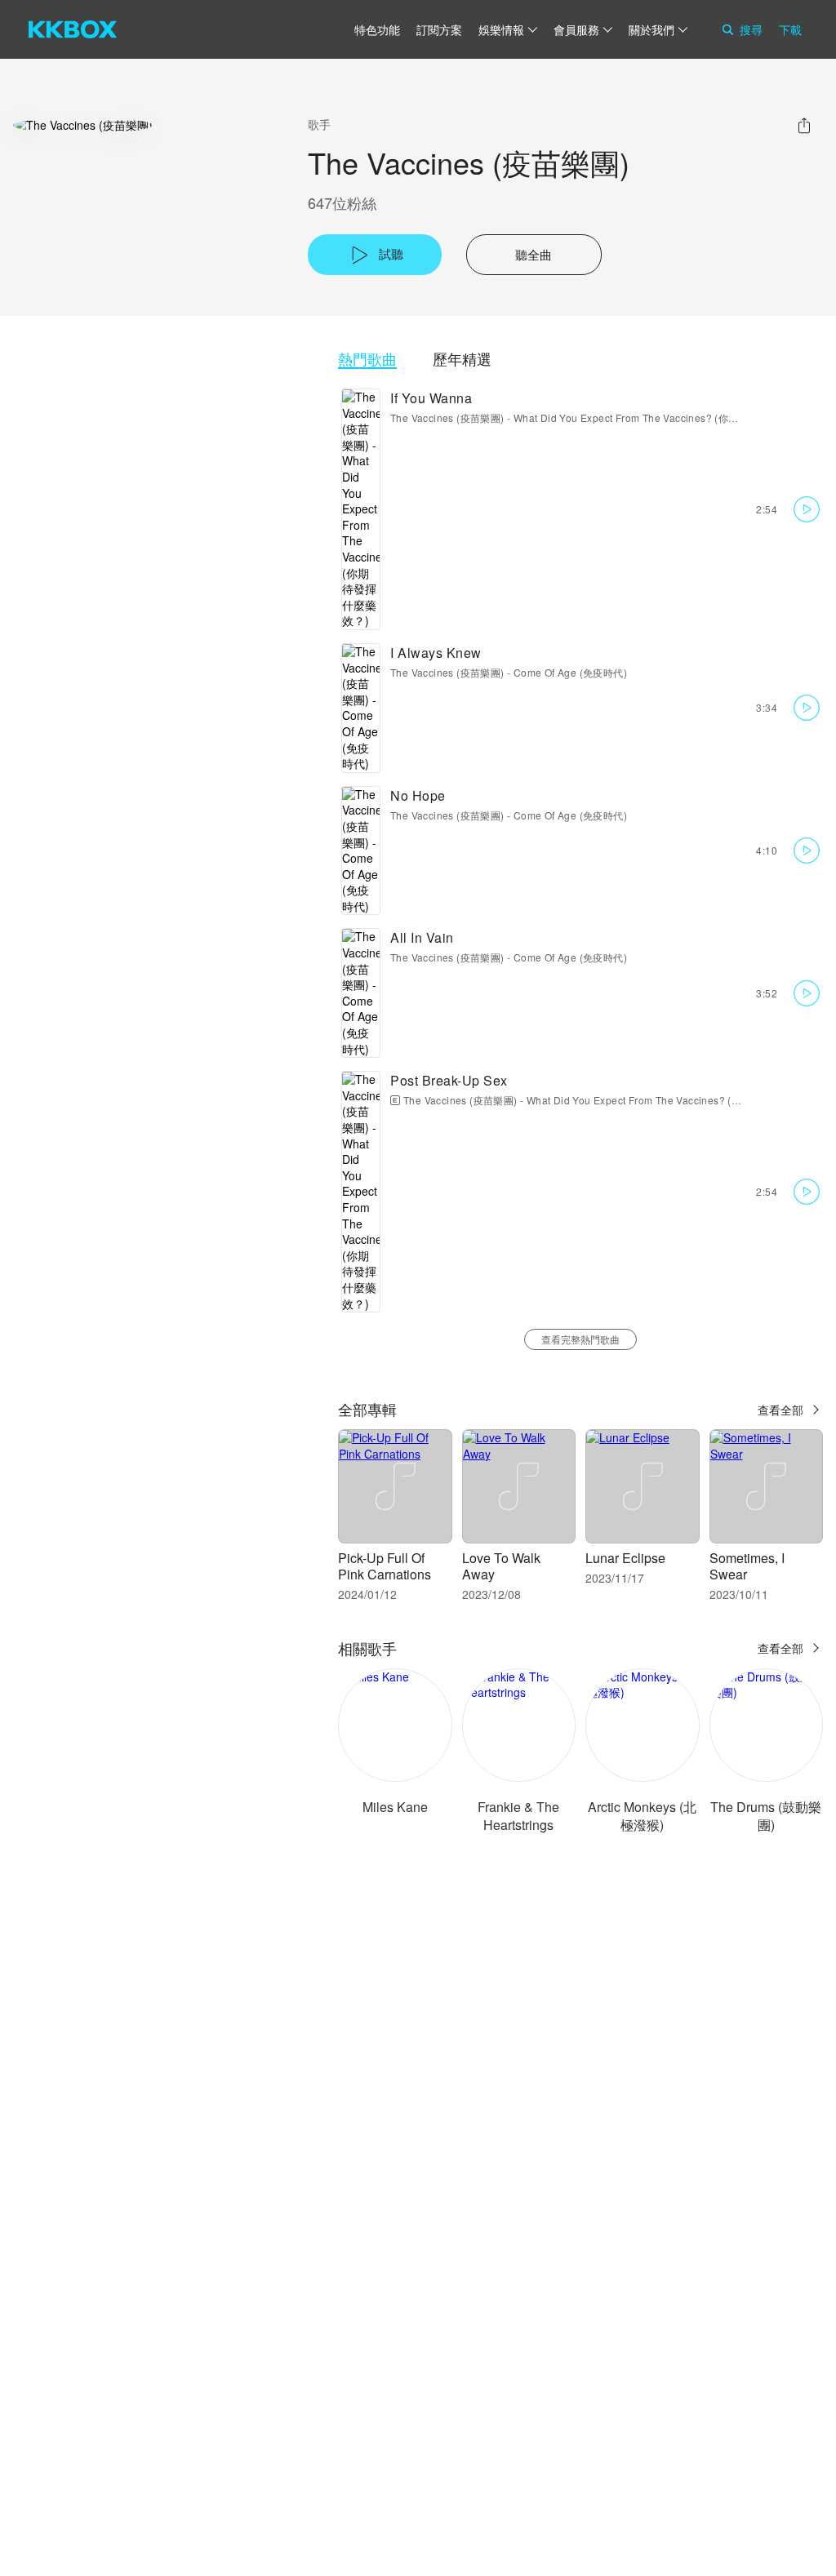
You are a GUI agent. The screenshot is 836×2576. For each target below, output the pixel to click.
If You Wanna (431, 398)
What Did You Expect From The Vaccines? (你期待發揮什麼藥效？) (668, 417)
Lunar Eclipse (625, 1558)
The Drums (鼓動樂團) (766, 1816)
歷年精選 (462, 359)
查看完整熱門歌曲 (580, 1339)
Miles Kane (395, 1807)
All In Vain (422, 937)
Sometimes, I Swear (747, 1566)
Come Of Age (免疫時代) (570, 672)
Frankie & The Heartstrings (518, 1816)
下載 (790, 29)
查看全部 (780, 1410)
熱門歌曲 (367, 359)
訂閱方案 (439, 29)
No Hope (418, 795)
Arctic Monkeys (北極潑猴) (642, 1816)
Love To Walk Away (501, 1566)
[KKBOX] (73, 29)
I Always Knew (436, 653)
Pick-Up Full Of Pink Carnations (385, 1566)
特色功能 (377, 29)
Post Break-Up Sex (449, 1080)
